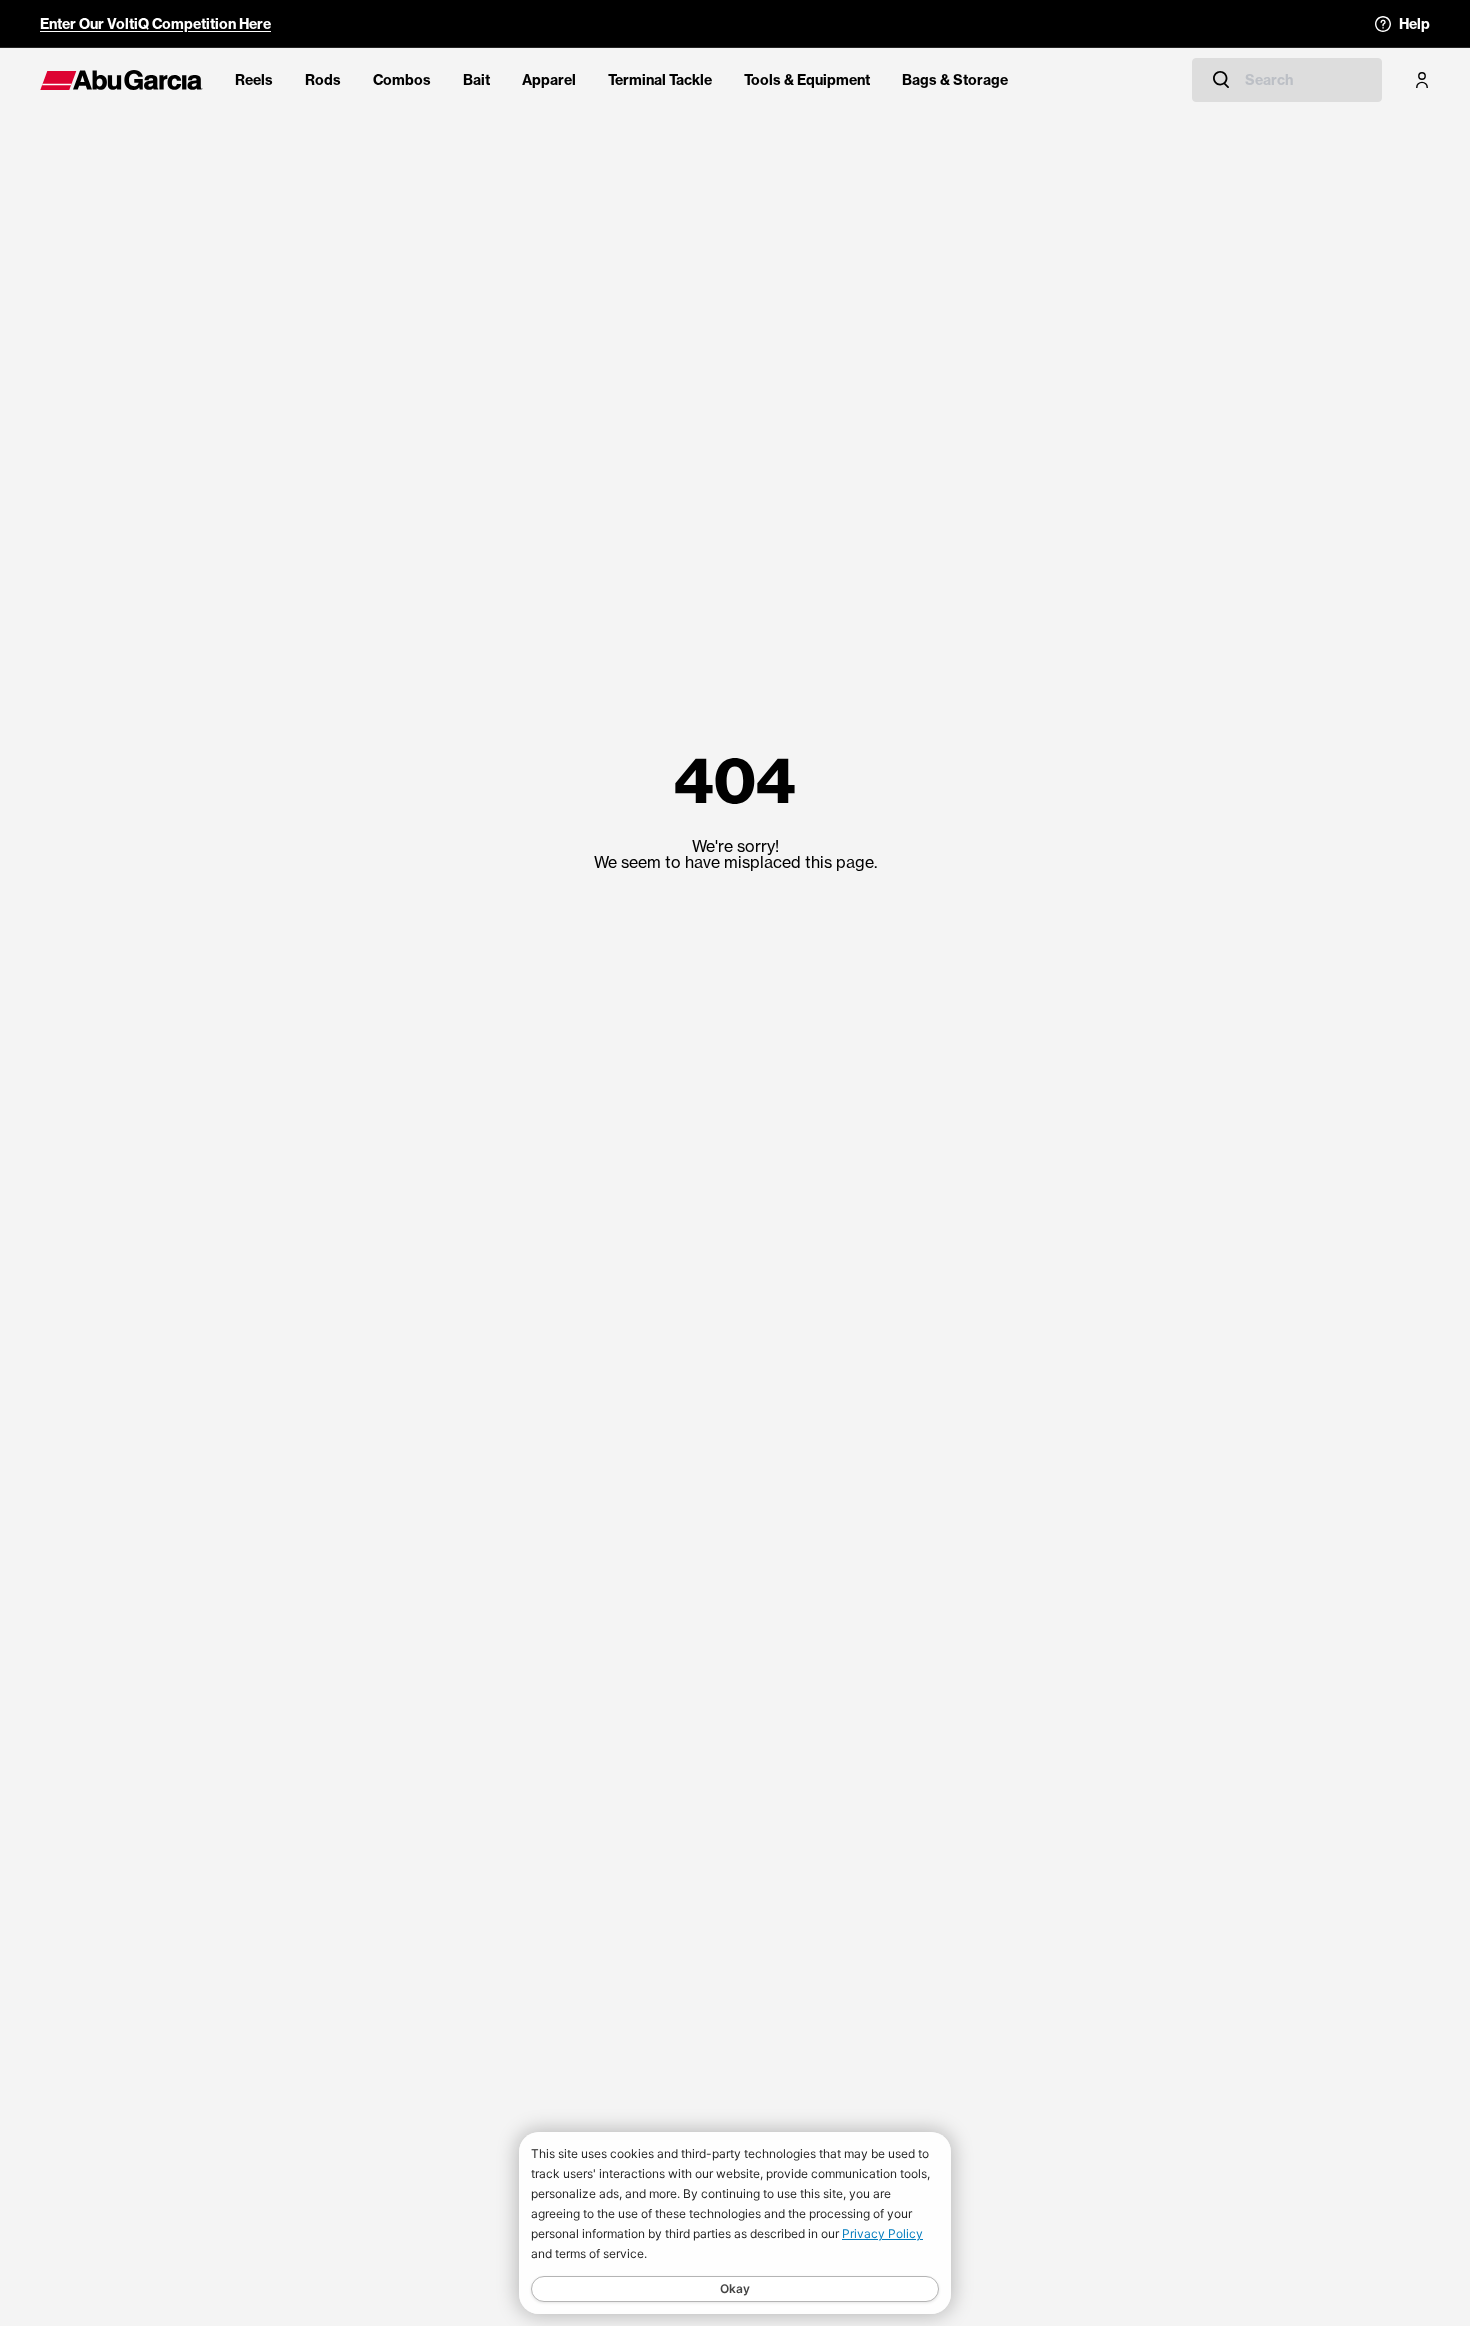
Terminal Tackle (660, 80)
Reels (254, 80)
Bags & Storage (955, 80)
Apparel (549, 80)
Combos (402, 80)
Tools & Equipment (807, 80)
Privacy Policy (882, 2233)
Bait (476, 80)
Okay (735, 2288)
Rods (323, 80)
